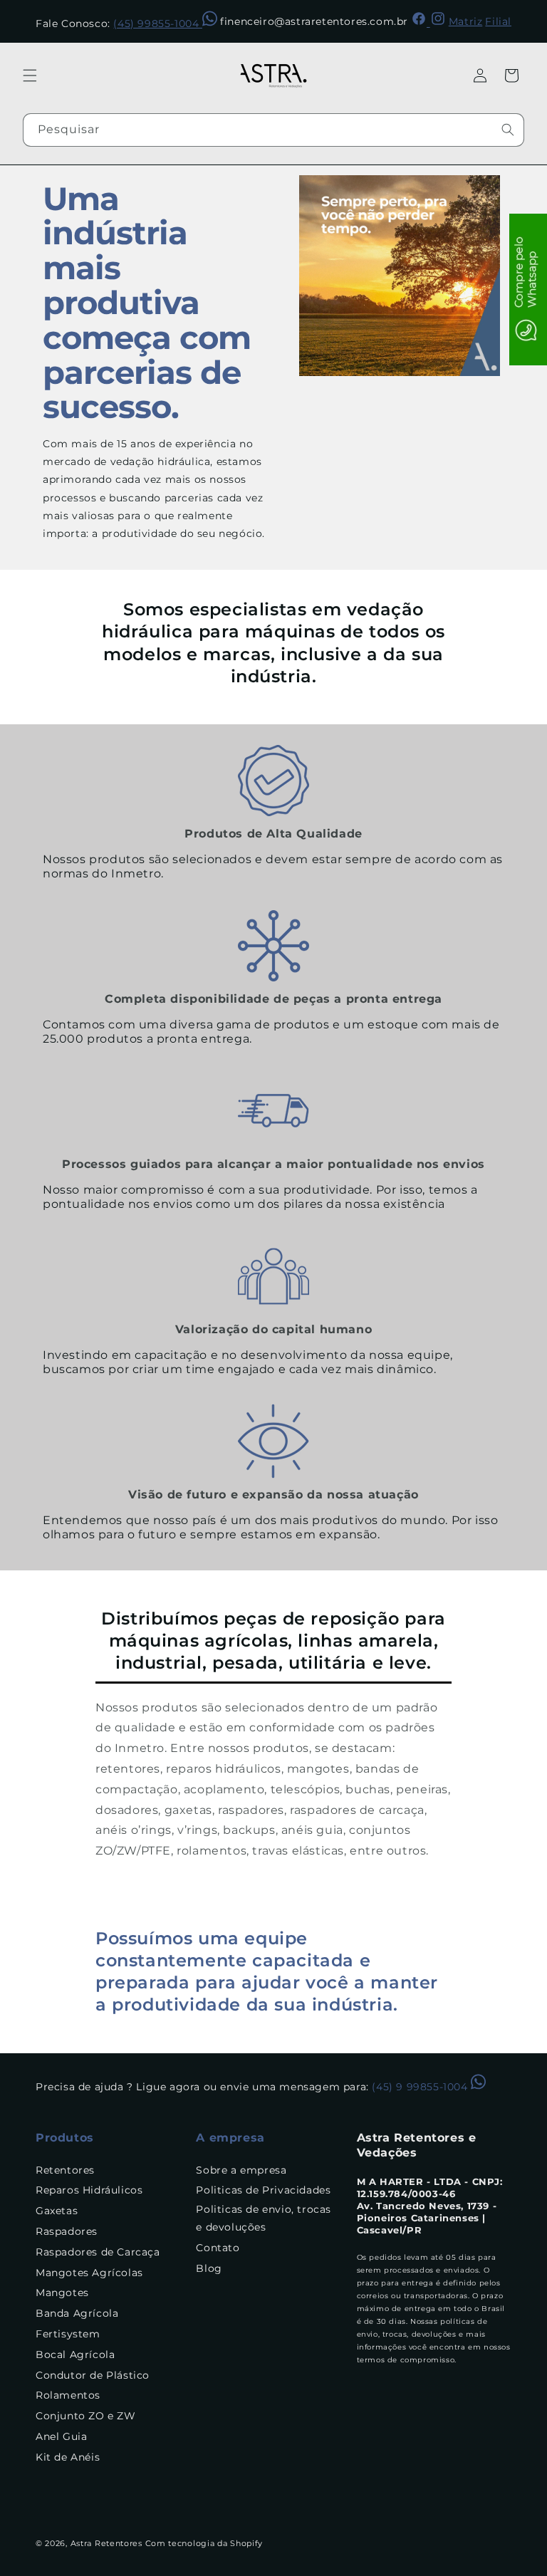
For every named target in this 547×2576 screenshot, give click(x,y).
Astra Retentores (106, 2543)
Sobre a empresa (241, 2170)
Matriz (466, 21)
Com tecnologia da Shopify (204, 2543)
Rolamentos (68, 2395)
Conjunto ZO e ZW (86, 2416)
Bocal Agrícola (75, 2355)
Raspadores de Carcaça (98, 2252)
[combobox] (273, 130)
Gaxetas (57, 2211)
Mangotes (62, 2293)
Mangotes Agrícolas (89, 2273)
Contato (218, 2248)
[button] (30, 75)
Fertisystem (68, 2334)
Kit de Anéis (68, 2457)
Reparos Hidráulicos (89, 2190)
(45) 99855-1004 (158, 24)
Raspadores (67, 2231)
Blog (209, 2268)
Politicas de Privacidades (263, 2190)
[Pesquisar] (508, 130)
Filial (498, 21)
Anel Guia (61, 2436)
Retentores (65, 2170)
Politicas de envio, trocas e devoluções (264, 2218)
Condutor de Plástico (93, 2375)
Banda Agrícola (77, 2313)
